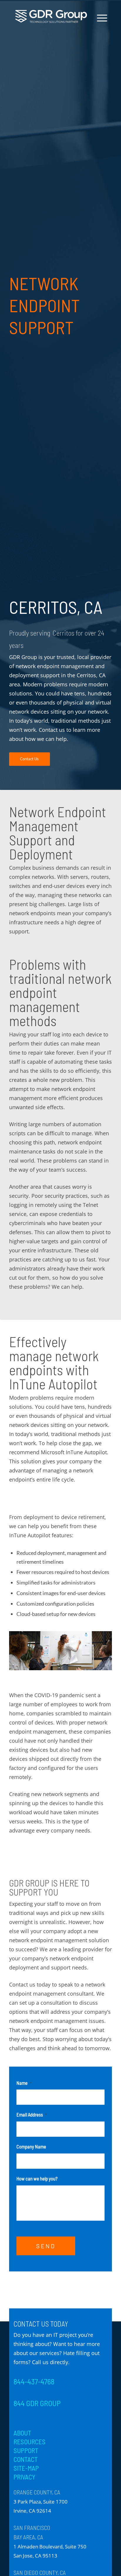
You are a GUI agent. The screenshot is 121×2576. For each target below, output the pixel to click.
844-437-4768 (34, 2381)
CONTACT (26, 2459)
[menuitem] (100, 38)
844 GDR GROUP (37, 2403)
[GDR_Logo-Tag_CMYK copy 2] (51, 16)
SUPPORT (26, 2450)
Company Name (31, 2146)
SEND (46, 2246)
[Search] (100, 38)
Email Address (32, 2114)
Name (24, 2083)
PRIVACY (24, 2477)
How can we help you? (37, 2178)
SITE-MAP (26, 2468)
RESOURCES (30, 2442)
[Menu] (99, 18)
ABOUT (22, 2433)
